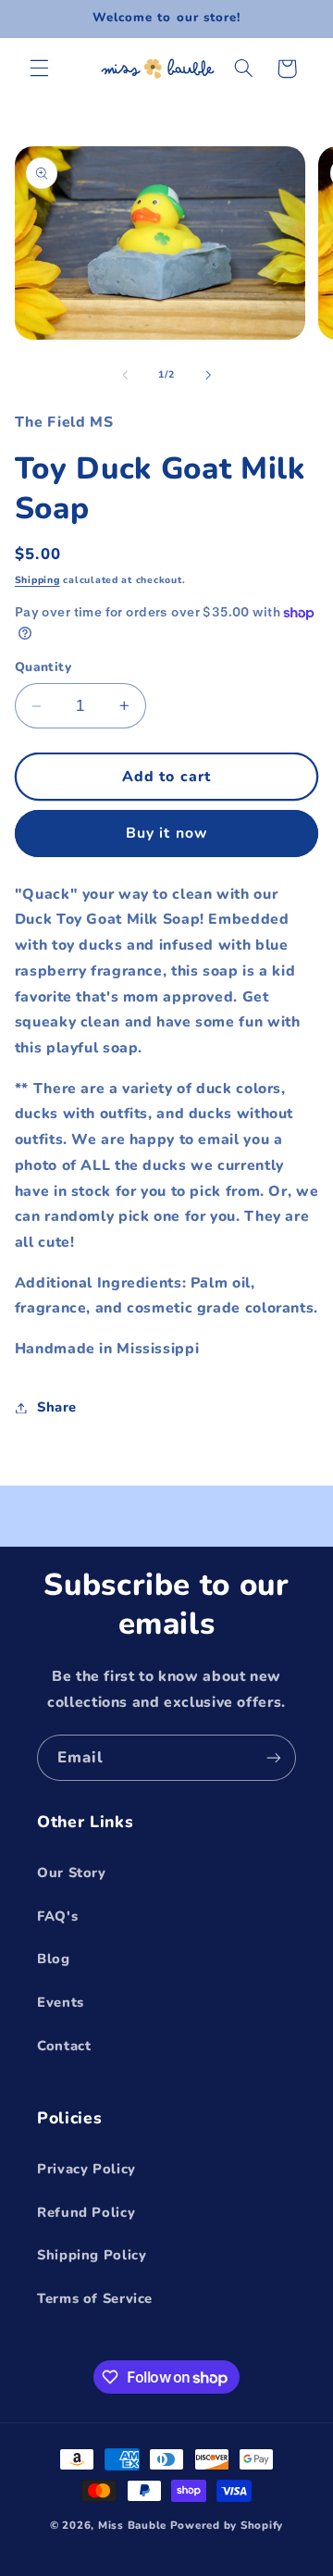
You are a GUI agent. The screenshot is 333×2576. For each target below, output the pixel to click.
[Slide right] (208, 375)
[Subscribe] (274, 1757)
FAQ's (57, 1916)
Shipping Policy (92, 2255)
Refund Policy (86, 2212)
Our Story (72, 1873)
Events (61, 2002)
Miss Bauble (132, 2525)
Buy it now (166, 833)
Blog (54, 1959)
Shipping (37, 580)
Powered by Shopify (227, 2525)
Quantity (43, 667)
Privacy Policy (86, 2169)
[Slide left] (125, 375)
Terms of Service (95, 2298)
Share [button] (57, 1407)
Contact (64, 2046)
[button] (39, 68)
